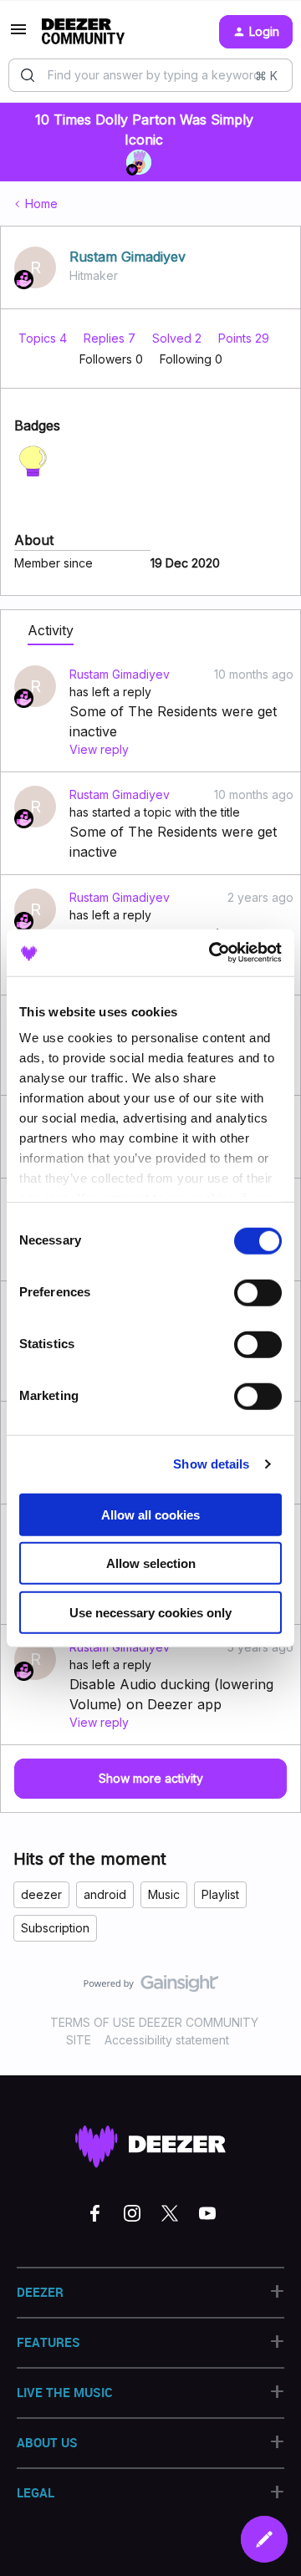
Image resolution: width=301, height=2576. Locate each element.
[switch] (258, 1292)
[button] (18, 35)
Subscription (55, 1928)
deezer (41, 1894)
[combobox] (150, 75)
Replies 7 (111, 338)
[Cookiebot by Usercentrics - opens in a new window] (212, 953)
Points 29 (244, 338)
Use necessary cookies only (150, 1612)
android (105, 1894)
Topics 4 (44, 338)
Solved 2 (179, 338)
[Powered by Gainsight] (151, 1988)
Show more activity (151, 1778)
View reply (99, 749)
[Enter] (28, 75)
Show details (211, 1464)
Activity (51, 630)
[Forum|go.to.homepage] (83, 32)
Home (41, 204)
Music (164, 1894)
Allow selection (151, 1563)
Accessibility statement (167, 2040)
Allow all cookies (150, 1514)
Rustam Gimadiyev (128, 257)
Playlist (220, 1894)
